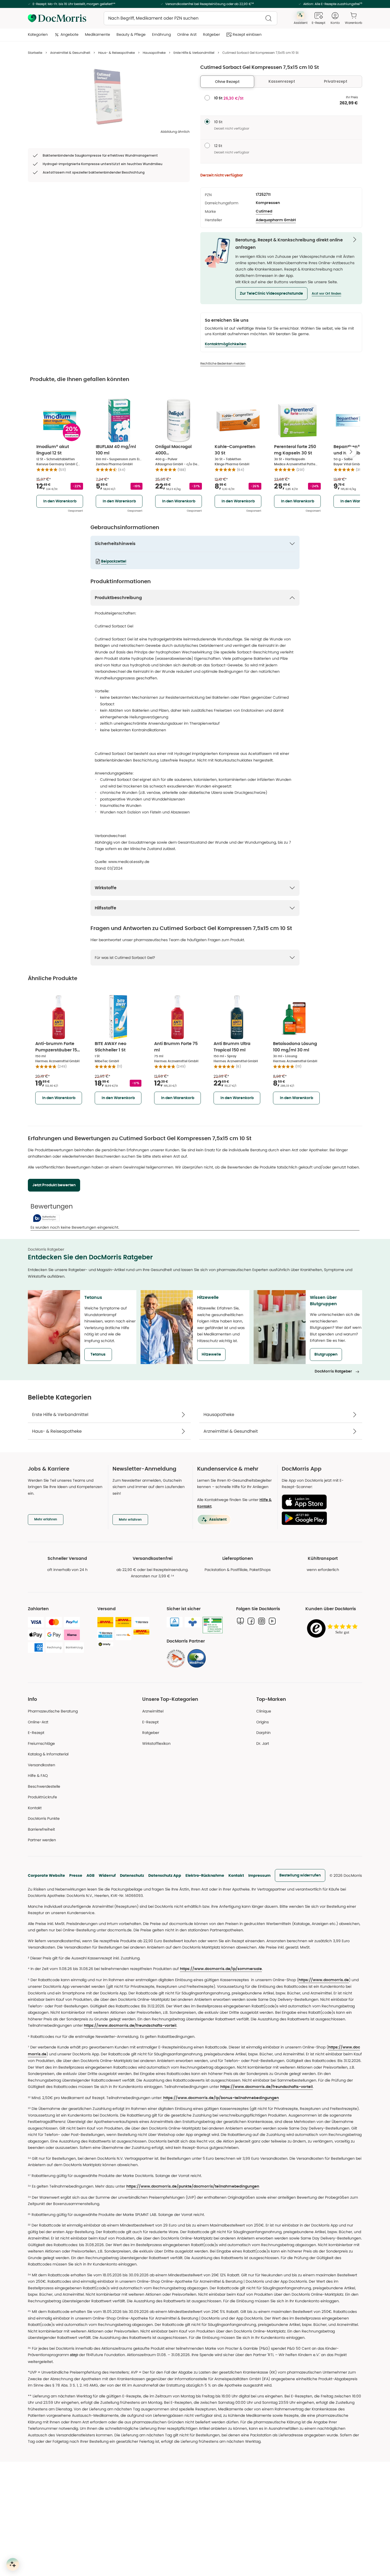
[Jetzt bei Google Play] (320, 1518)
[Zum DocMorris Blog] (240, 1621)
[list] (109, 97)
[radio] (207, 98)
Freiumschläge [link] (41, 1743)
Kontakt (236, 1875)
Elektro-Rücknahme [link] (205, 1875)
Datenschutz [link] (132, 1875)
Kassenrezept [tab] (282, 81)
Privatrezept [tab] (336, 81)
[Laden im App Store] (320, 1502)
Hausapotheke (154, 53)
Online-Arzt (38, 1722)
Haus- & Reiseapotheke (116, 53)
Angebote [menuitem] (70, 34)
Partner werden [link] (42, 1840)
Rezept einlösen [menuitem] (247, 34)
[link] (176, 1658)
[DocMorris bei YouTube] (272, 1621)
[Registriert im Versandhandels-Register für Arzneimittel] (213, 1625)
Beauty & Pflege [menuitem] (131, 34)
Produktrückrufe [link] (42, 1797)
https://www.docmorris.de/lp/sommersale (221, 1969)
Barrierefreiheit (41, 1829)
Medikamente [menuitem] (97, 34)
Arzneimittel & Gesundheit (70, 53)
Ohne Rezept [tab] (227, 82)
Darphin (263, 1733)
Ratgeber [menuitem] (211, 34)
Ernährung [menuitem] (161, 34)
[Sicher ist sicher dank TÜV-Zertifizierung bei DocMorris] (175, 1622)
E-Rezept (36, 1733)
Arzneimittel (153, 1711)
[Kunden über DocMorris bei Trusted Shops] (334, 1629)
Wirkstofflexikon (156, 1743)
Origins (263, 1722)
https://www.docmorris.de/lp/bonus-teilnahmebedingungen (221, 2098)
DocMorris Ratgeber (333, 1371)
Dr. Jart (263, 1743)
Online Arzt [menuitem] (187, 34)
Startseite (35, 53)
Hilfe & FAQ (38, 1776)
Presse (76, 1875)
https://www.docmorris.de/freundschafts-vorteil (130, 2026)
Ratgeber (151, 1733)
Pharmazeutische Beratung (53, 1711)
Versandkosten (42, 1765)
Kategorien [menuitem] (38, 34)
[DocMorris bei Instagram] (262, 1621)
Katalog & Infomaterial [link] (48, 1754)
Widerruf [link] (107, 1875)
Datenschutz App (165, 1875)
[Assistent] (13, 2564)
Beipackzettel (114, 561)
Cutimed (264, 211)
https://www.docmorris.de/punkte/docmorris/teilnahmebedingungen (193, 2186)
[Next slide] (351, 452)
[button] (271, 294)
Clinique (264, 1711)
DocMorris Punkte (44, 1818)
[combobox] (190, 18)
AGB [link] (90, 1875)
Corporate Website (46, 1875)
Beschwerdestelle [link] (44, 1786)
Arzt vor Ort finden (326, 294)
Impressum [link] (259, 1875)
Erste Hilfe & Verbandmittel (194, 53)
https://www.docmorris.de (324, 1980)
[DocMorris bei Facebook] (251, 1621)
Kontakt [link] (35, 1808)
